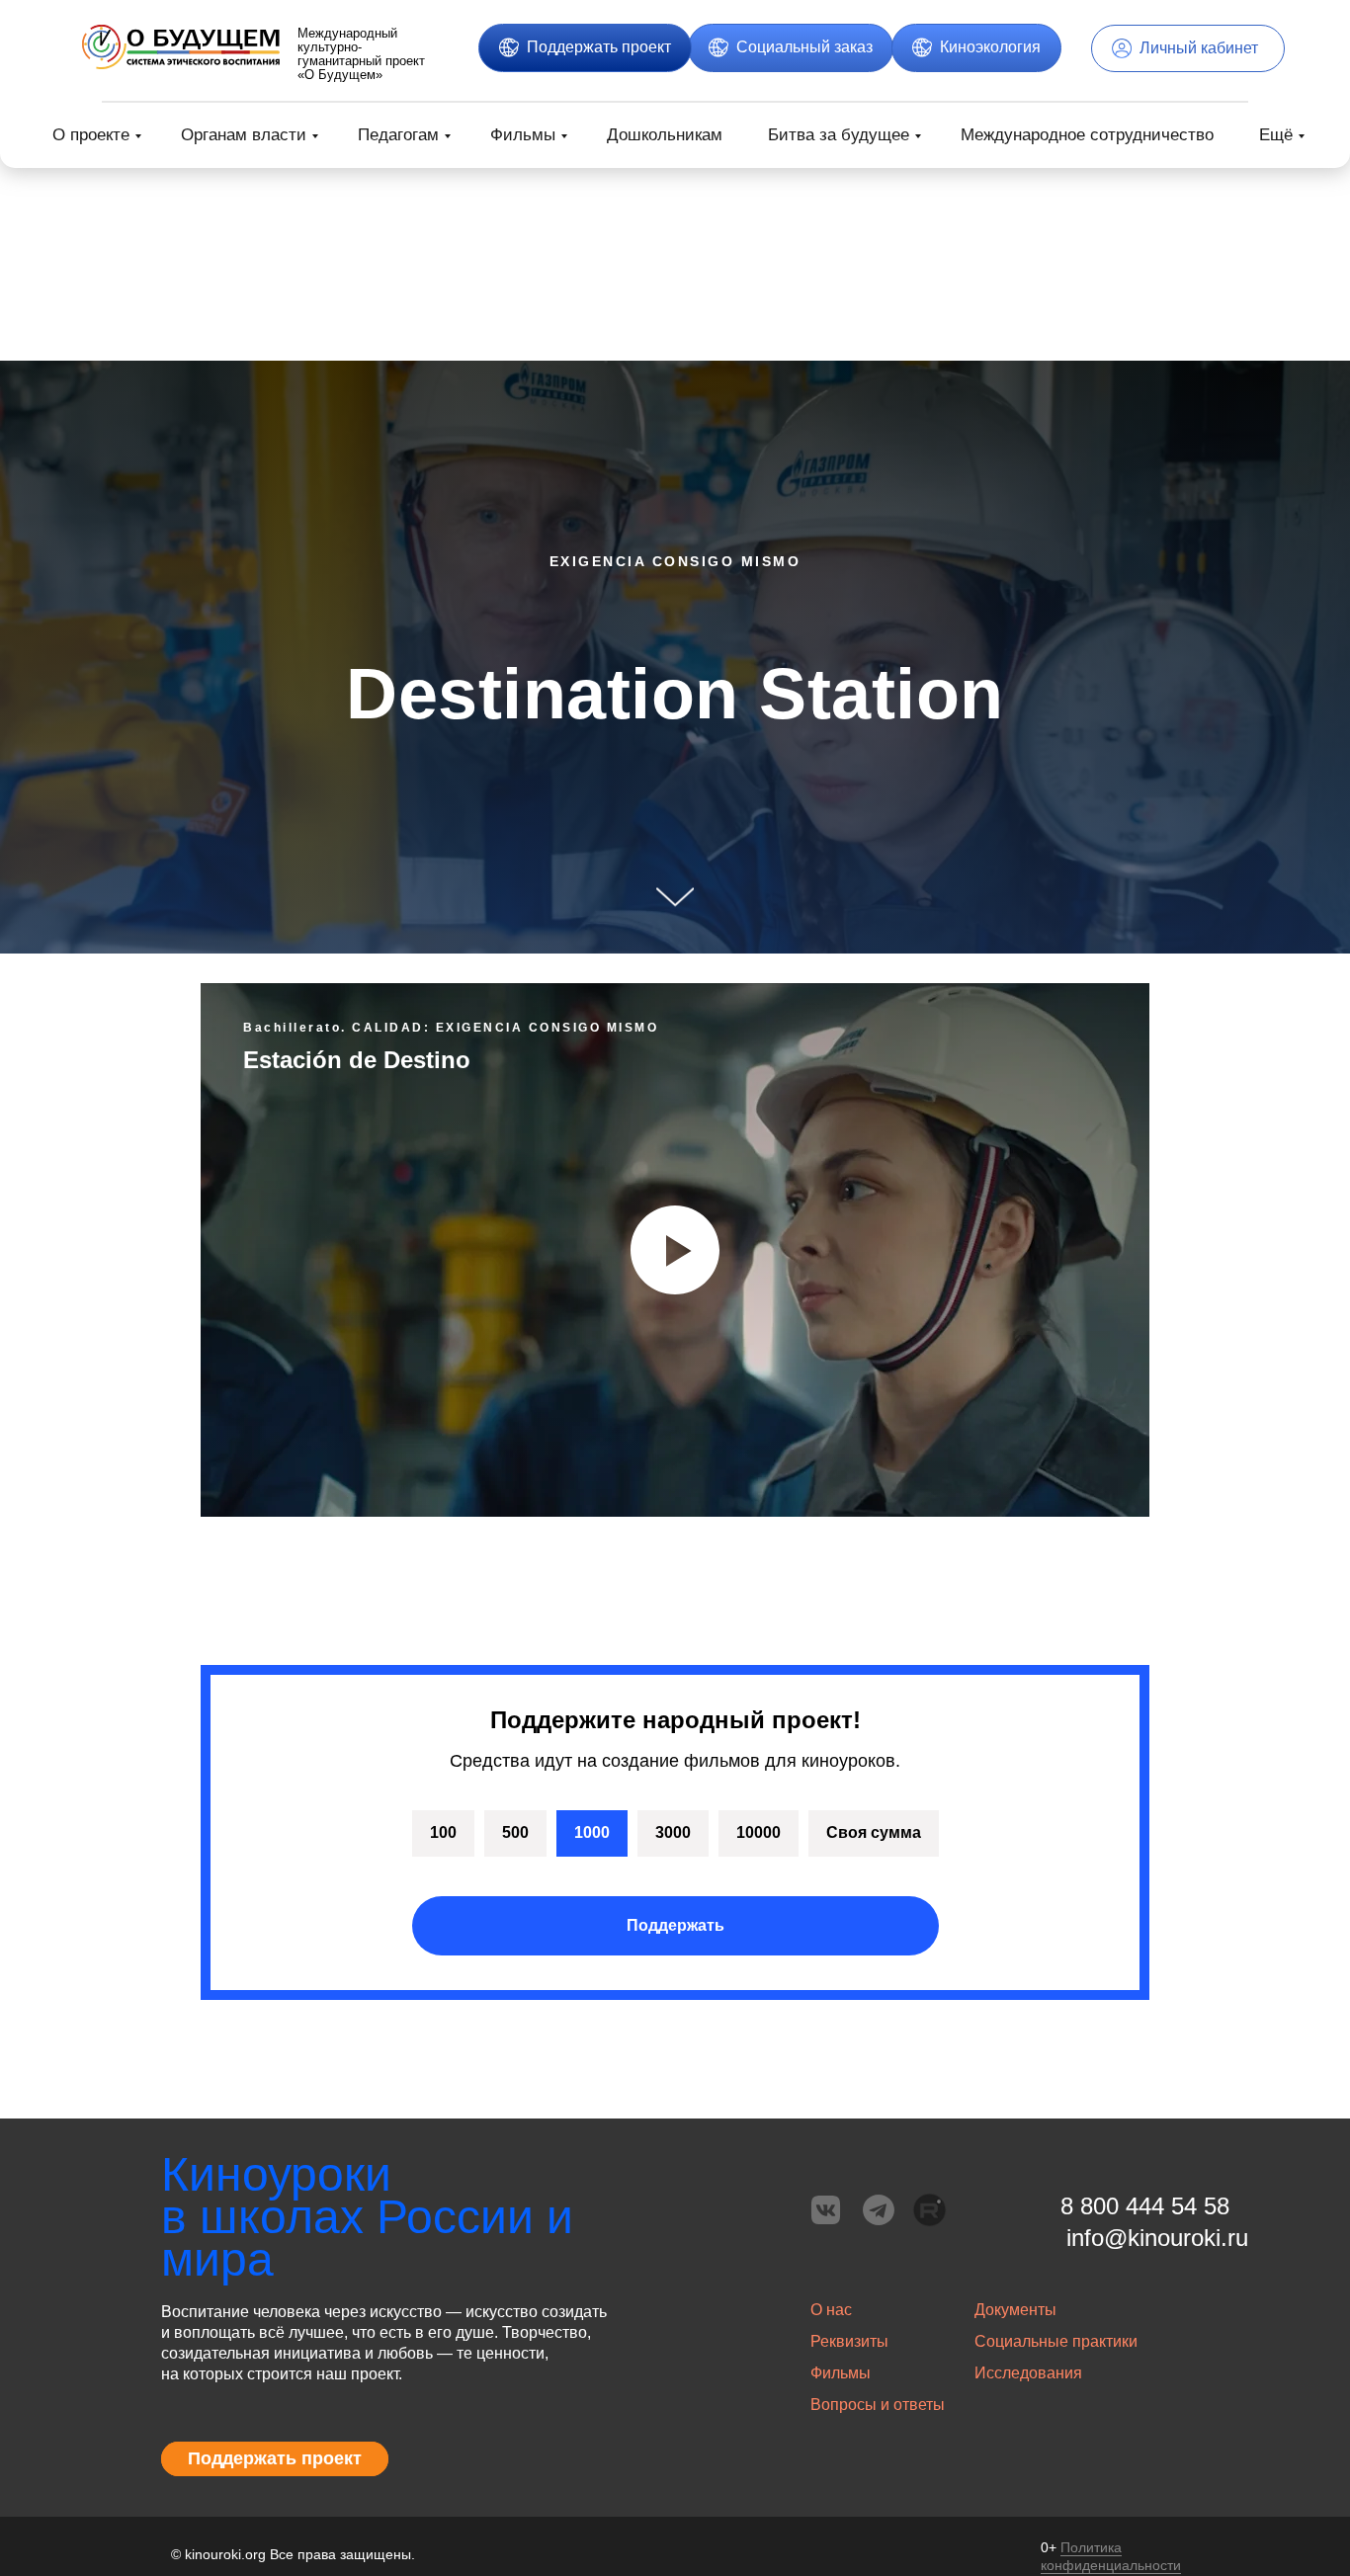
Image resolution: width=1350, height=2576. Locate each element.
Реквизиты (849, 2341)
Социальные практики (1056, 2341)
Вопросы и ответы (878, 2405)
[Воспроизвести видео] (675, 1250)
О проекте (91, 135)
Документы (1015, 2310)
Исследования (1028, 2373)
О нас (831, 2310)
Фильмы (523, 135)
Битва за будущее (839, 135)
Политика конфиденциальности (1111, 2556)
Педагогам (398, 135)
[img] (181, 47)
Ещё (1276, 135)
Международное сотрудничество (1087, 135)
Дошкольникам (665, 135)
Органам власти (244, 135)
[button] (585, 48)
